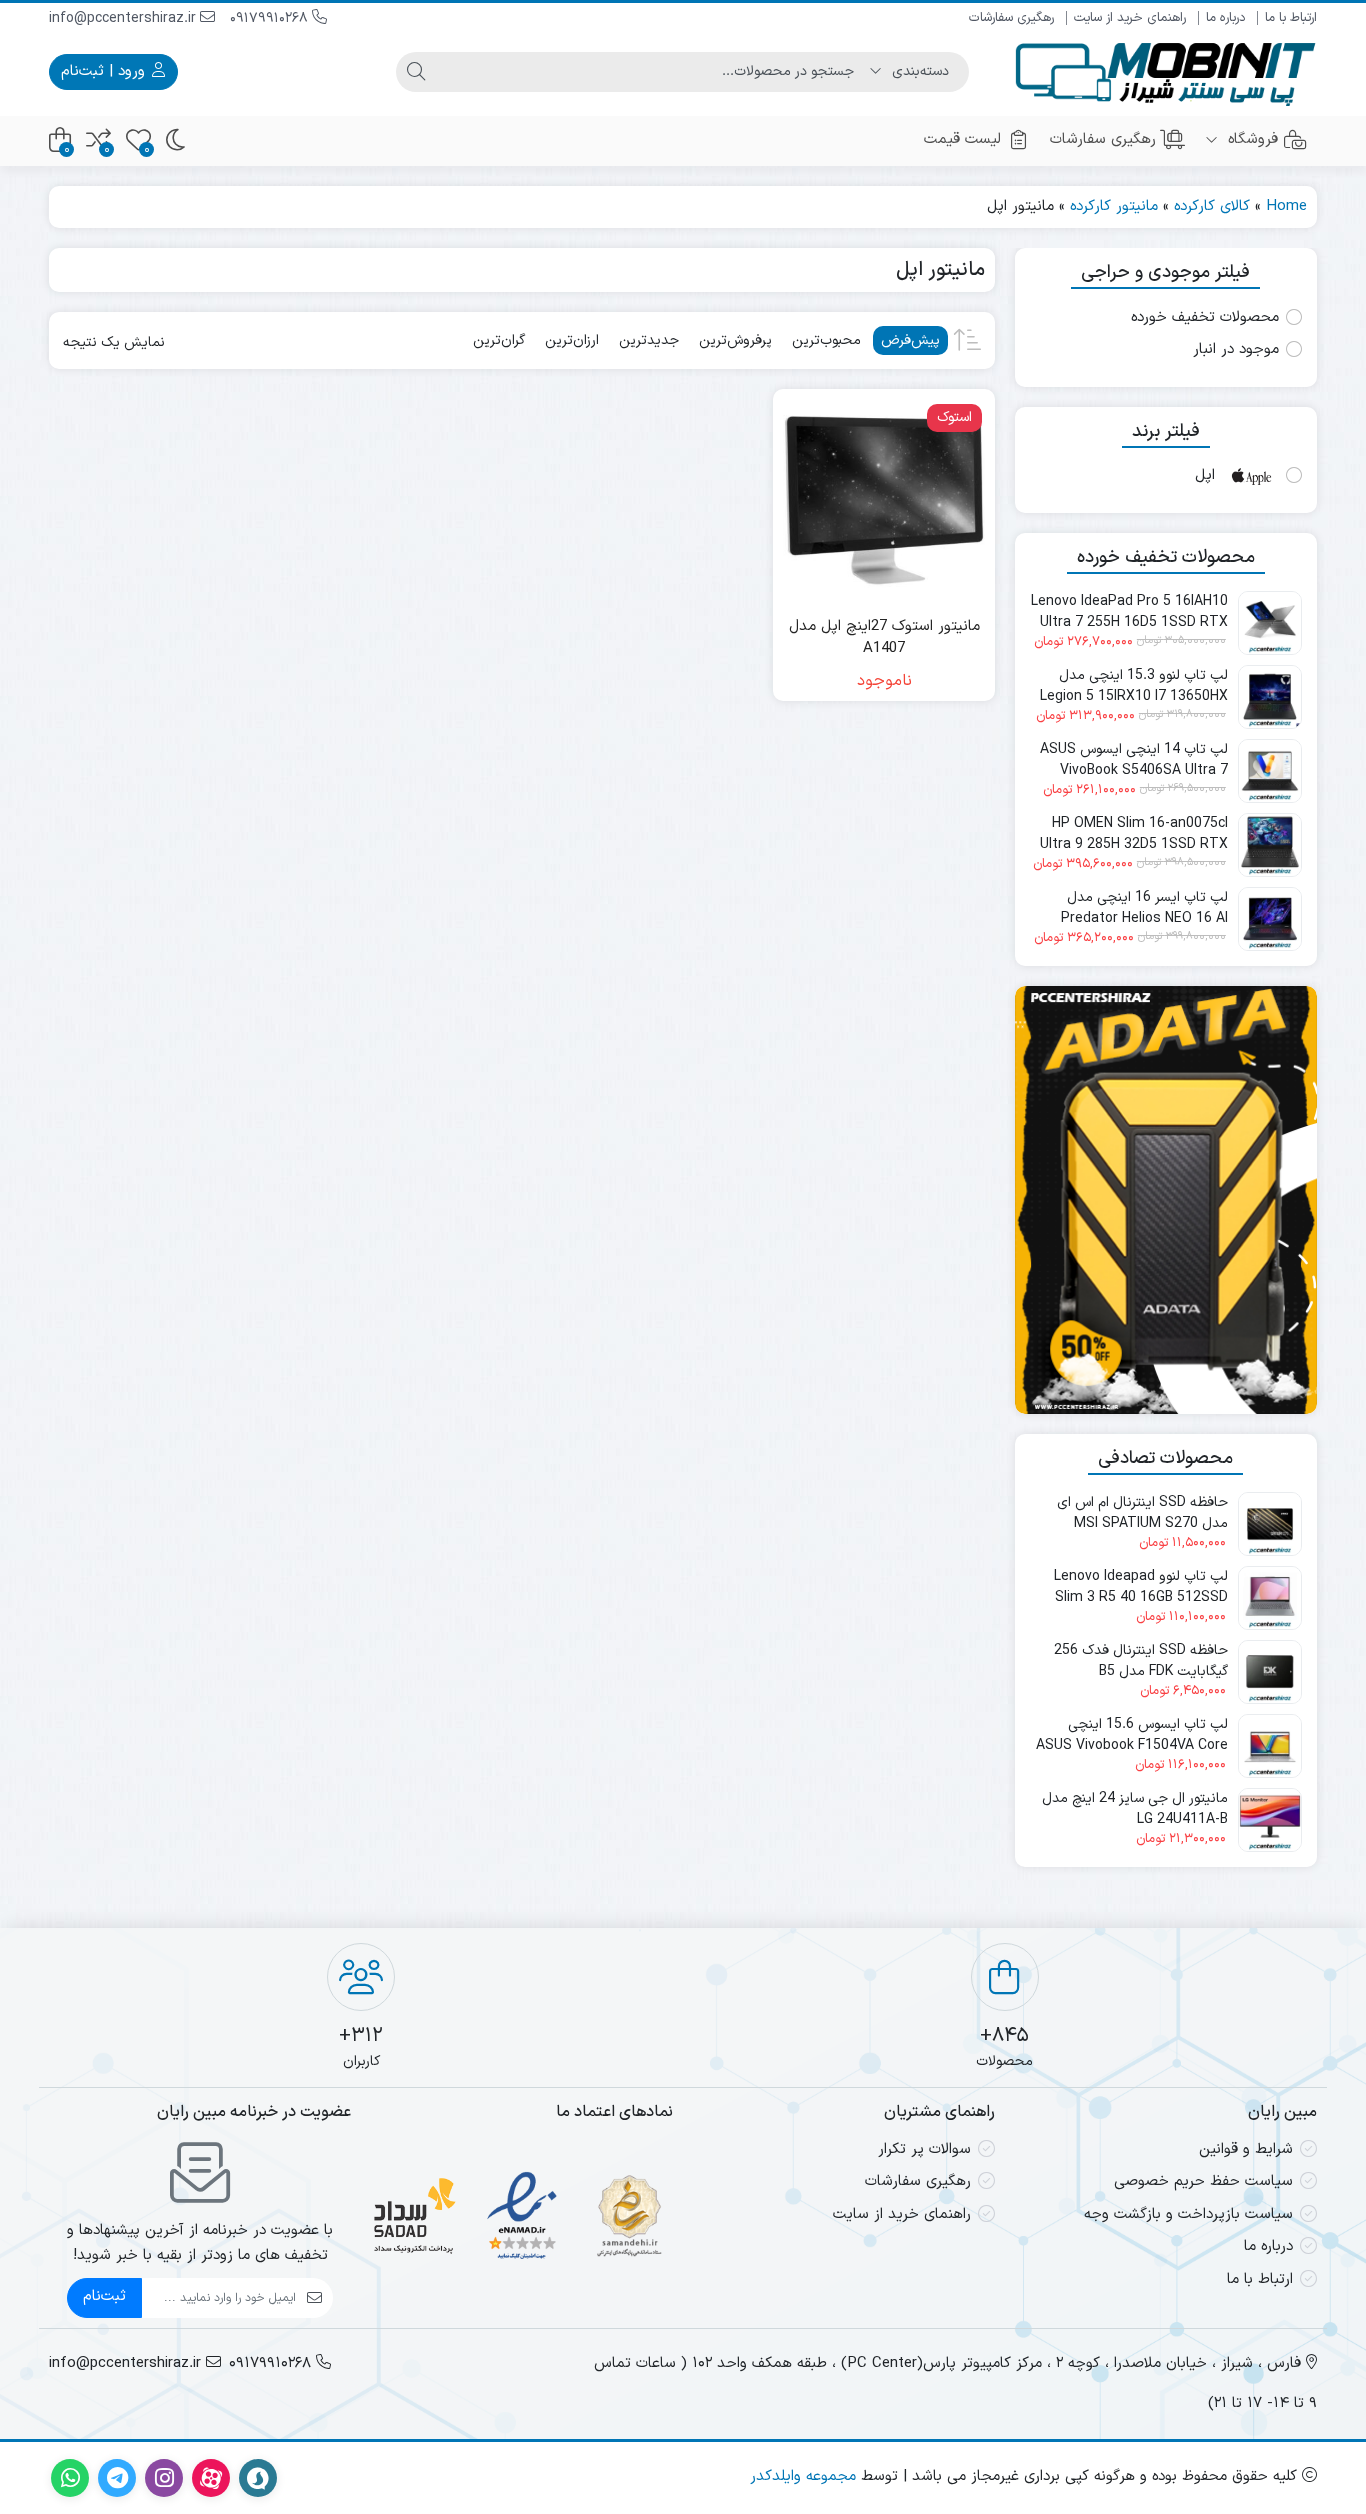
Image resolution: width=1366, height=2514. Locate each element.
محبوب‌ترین (826, 340)
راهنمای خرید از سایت (1130, 18)
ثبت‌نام (104, 2296)
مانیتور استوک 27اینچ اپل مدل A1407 (884, 638)
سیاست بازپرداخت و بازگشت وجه (1188, 2214)
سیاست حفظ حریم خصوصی (1203, 2181)
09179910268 (271, 18)
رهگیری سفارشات (1011, 18)
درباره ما (1225, 18)
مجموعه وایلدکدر (803, 2476)
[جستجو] (416, 72)
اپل (1205, 476)
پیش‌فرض (910, 340)
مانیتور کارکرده (1114, 206)
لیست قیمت (962, 139)
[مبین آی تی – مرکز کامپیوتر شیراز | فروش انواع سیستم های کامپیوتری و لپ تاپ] (1166, 72)
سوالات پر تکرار (924, 2149)
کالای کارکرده (1212, 206)
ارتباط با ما (1291, 18)
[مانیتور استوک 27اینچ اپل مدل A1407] (883, 499)
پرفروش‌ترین (735, 340)
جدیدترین (649, 340)
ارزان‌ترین (572, 340)
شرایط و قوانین (1246, 2149)
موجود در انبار (1236, 350)
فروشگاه (1250, 139)
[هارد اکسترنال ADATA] (1166, 1200)
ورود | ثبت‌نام (105, 71)
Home (1286, 206)
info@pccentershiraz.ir (124, 18)
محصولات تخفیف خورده (1205, 318)
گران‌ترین (499, 340)
